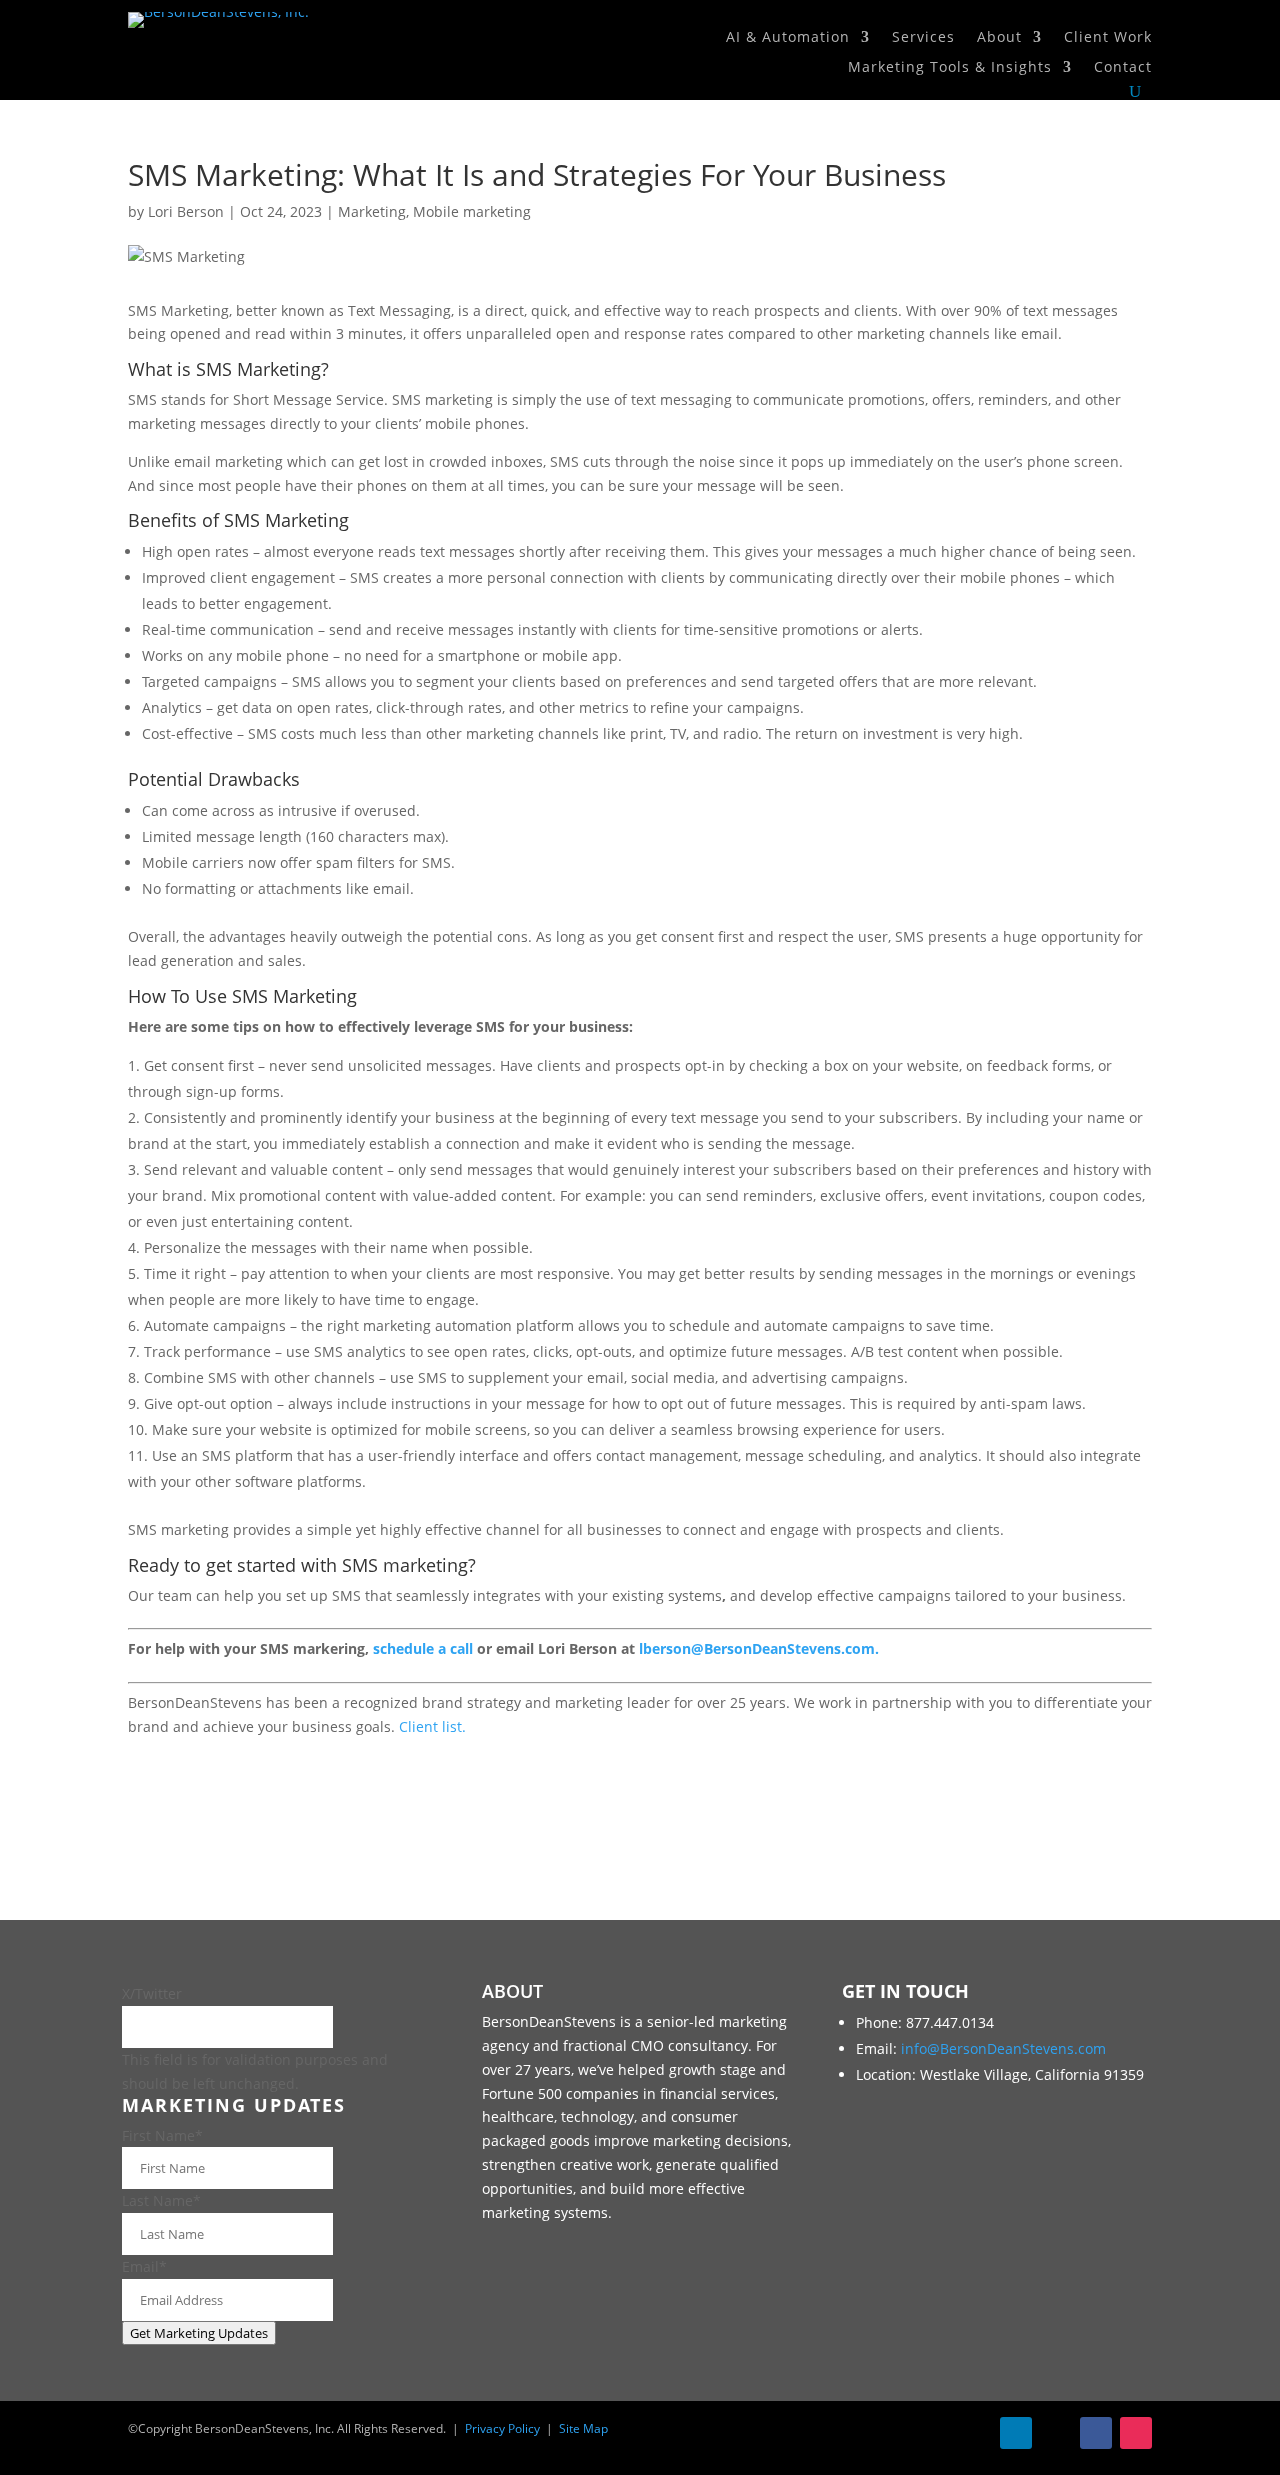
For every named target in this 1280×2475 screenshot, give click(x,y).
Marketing (372, 211)
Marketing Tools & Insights (950, 68)
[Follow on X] (1056, 2433)
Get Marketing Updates (199, 2333)
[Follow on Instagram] (1136, 2433)
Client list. (432, 1726)
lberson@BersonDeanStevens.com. (759, 1648)
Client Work (1108, 38)
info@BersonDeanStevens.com (1003, 2048)
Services (923, 38)
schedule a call (423, 1648)
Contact (1123, 68)
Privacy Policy (502, 2428)
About (999, 38)
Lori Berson (186, 211)
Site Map (583, 2428)
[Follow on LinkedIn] (1016, 2433)
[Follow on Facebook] (1096, 2433)
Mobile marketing (472, 211)
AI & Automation (788, 38)
